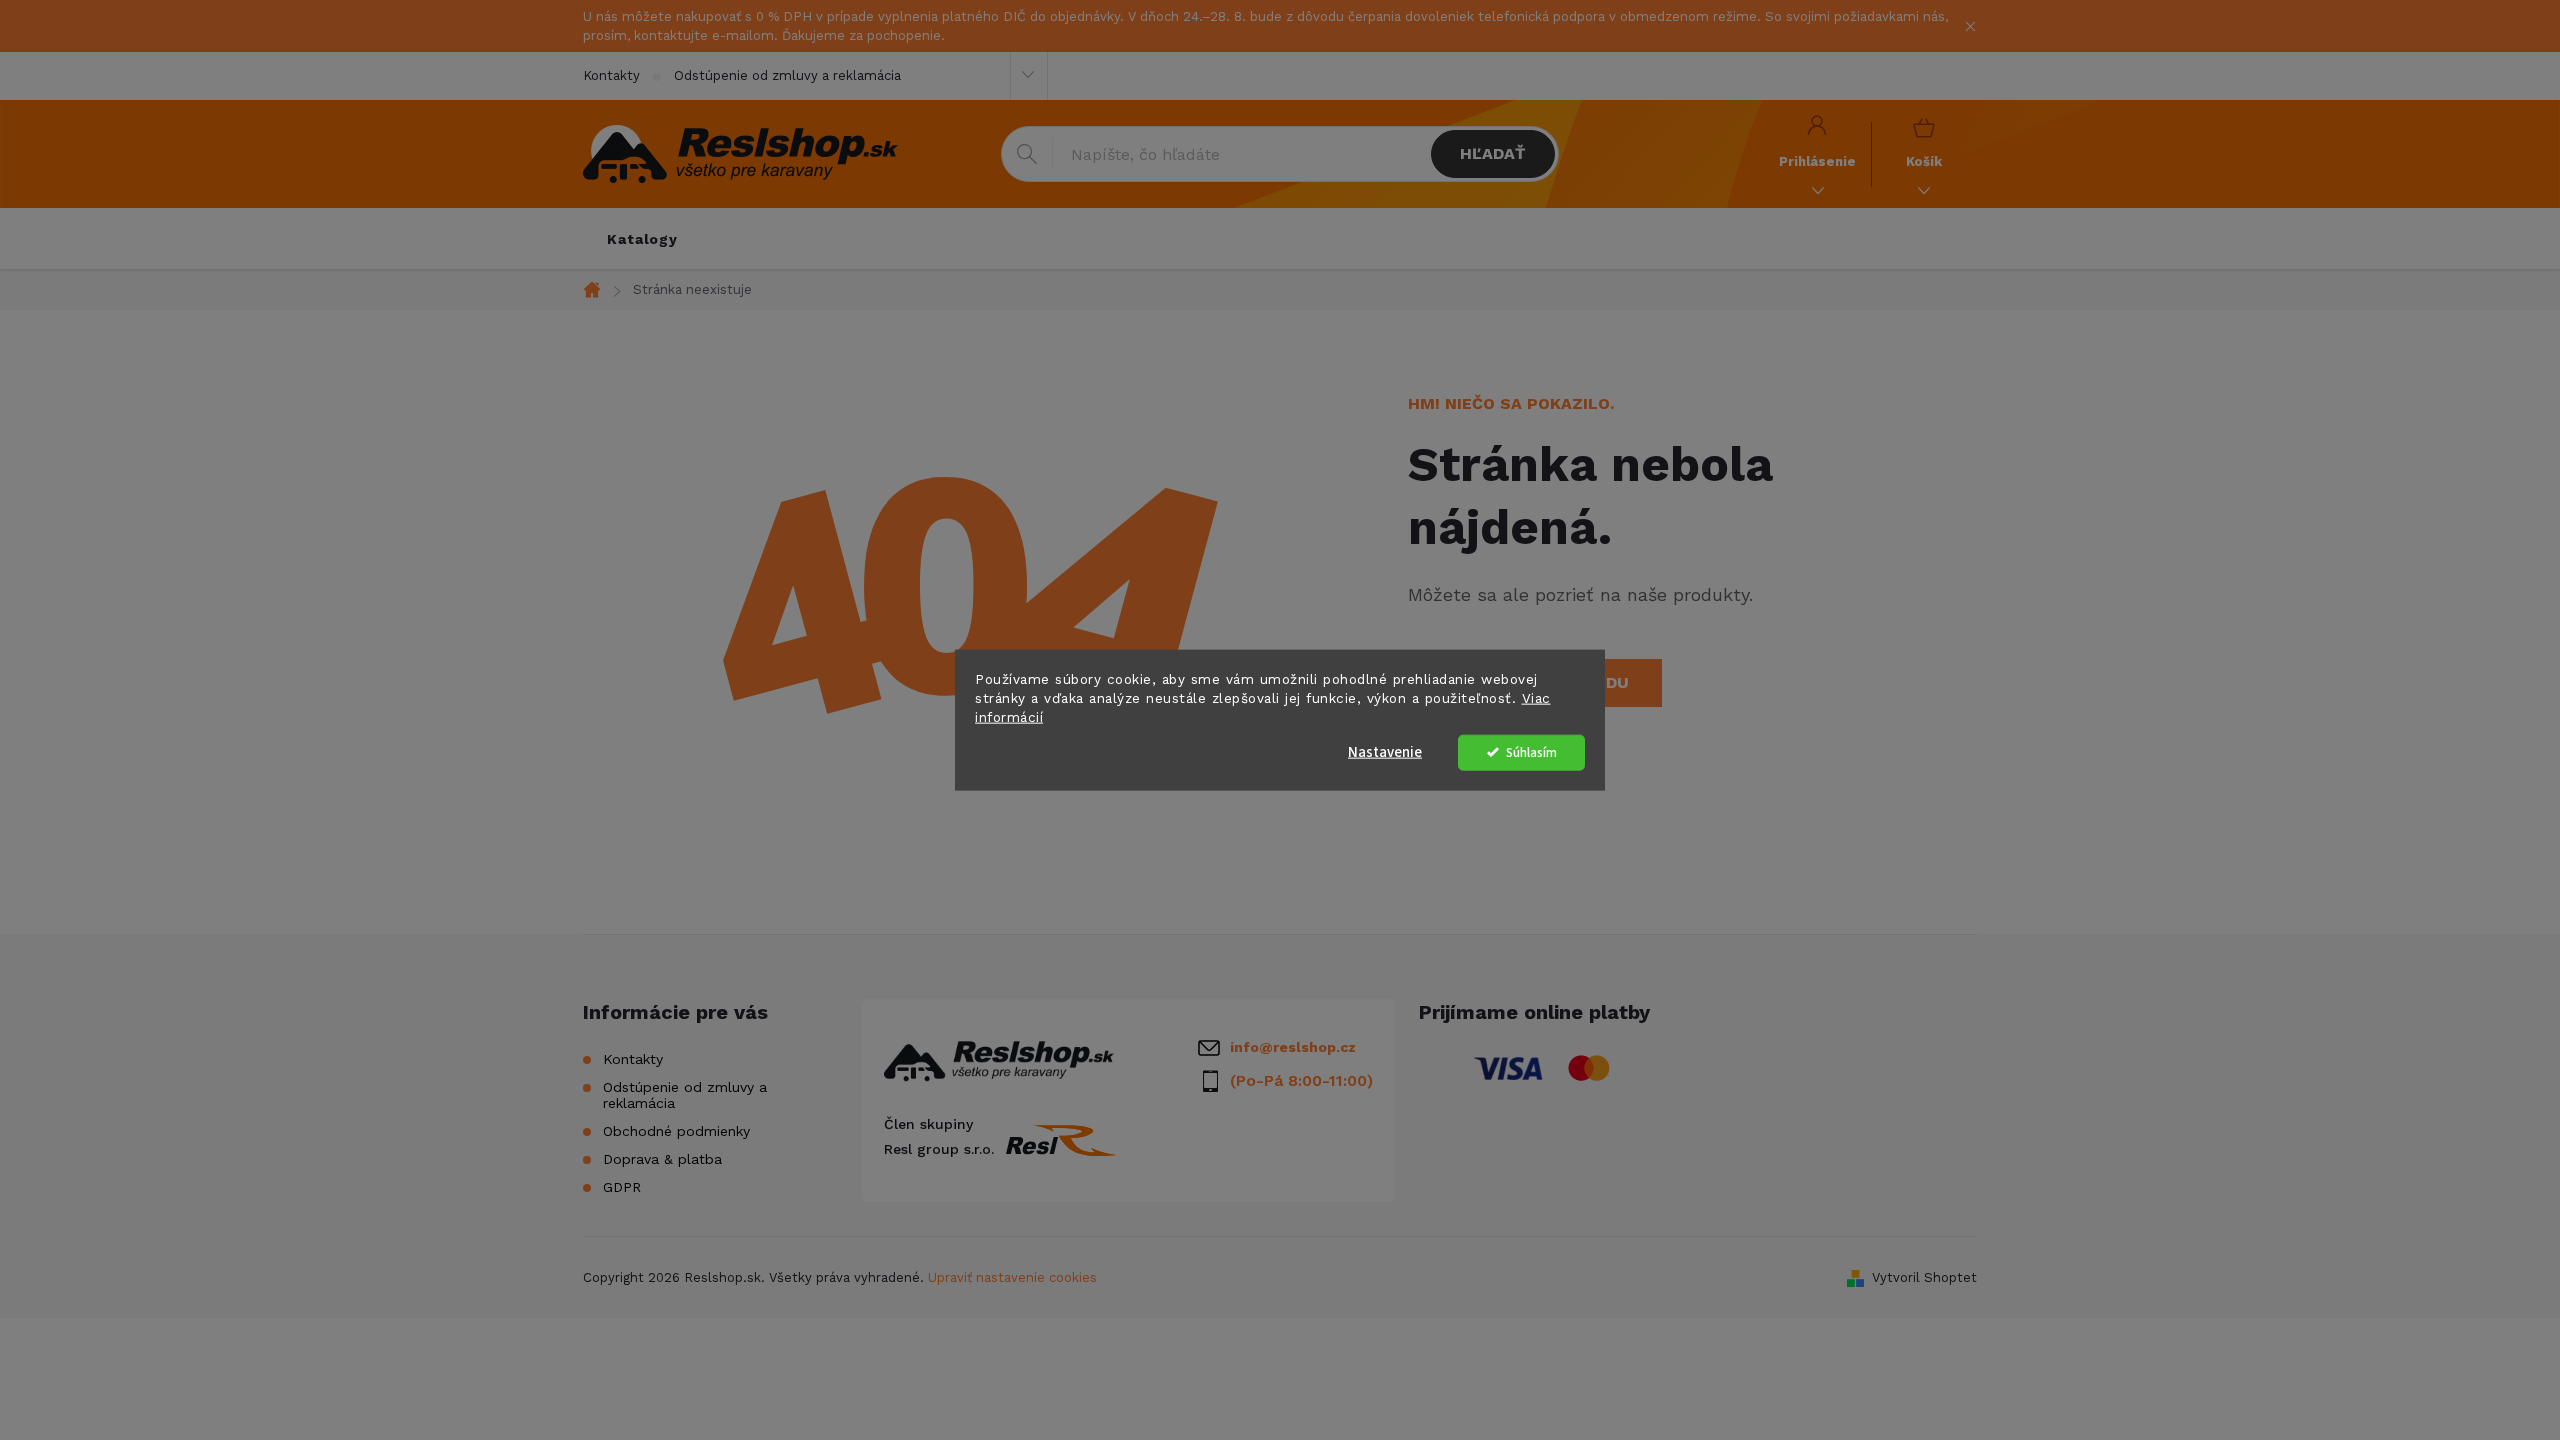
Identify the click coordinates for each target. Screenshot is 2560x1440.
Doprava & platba (662, 1159)
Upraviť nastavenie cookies (1012, 1277)
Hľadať (1492, 153)
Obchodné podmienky (676, 1131)
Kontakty (611, 75)
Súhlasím (1531, 751)
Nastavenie (1385, 751)
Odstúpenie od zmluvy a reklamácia (787, 75)
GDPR (622, 1187)
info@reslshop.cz (1293, 1047)
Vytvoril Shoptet (1924, 1277)
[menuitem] (642, 239)
